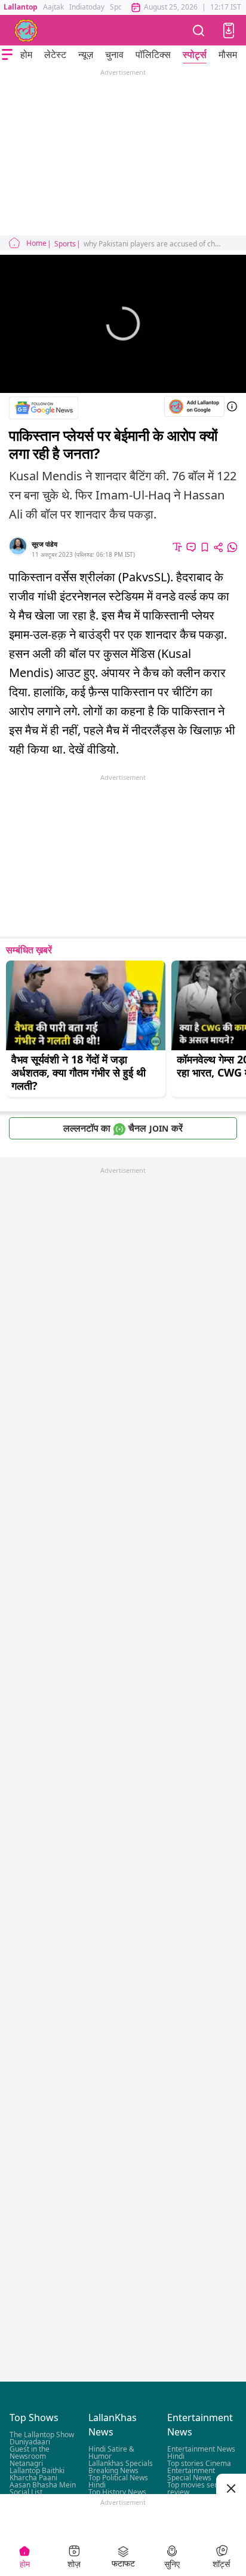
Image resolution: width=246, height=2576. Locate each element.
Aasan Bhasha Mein (43, 2485)
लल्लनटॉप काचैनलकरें (123, 1128)
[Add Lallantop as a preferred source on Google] (194, 406)
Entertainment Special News (191, 2475)
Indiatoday (87, 7)
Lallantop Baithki (37, 2471)
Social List (26, 2493)
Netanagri (26, 2464)
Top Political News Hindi (118, 2482)
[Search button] (199, 30)
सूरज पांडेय (44, 544)
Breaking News (113, 2471)
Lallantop (21, 7)
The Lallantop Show (42, 2435)
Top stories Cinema (199, 2464)
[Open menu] (7, 54)
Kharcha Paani (33, 2478)
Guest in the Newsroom (30, 2453)
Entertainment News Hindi (201, 2453)
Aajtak (53, 7)
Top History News (117, 2493)
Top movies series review (197, 2489)
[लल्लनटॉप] (26, 31)
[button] (229, 31)
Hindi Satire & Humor (111, 2453)
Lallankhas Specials (121, 2464)
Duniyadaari (30, 2442)
